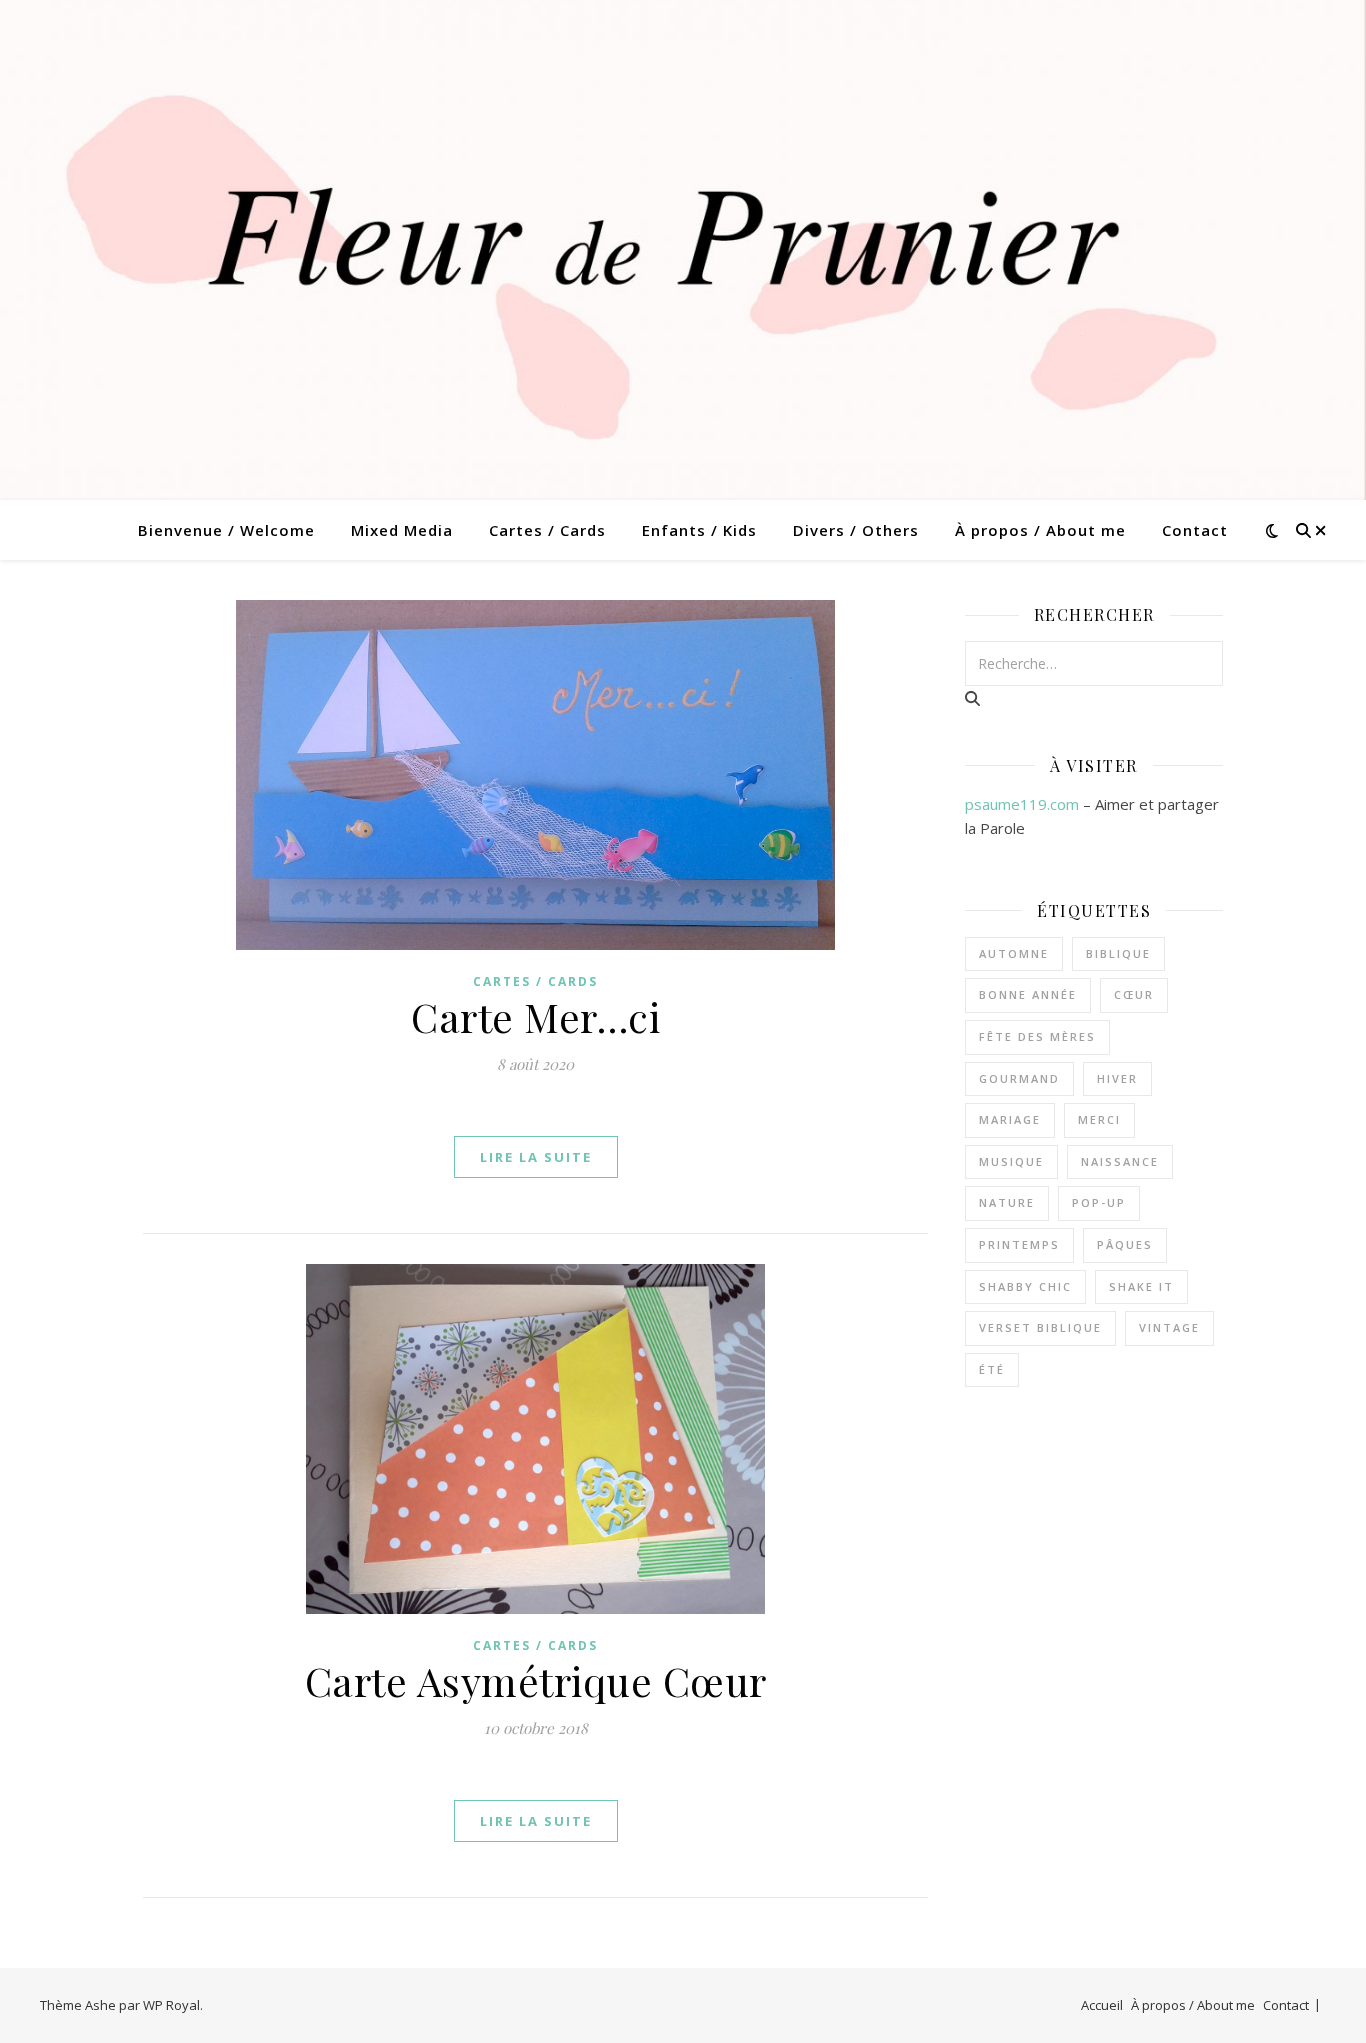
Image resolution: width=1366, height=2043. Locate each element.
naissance (1120, 1161)
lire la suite (536, 1157)
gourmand (1019, 1078)
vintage (1169, 1327)
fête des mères (1037, 1036)
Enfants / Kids (699, 530)
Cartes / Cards (547, 530)
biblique (1118, 953)
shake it (1141, 1286)
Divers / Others (856, 530)
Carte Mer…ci (535, 1016)
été (992, 1369)
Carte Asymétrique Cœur (536, 1680)
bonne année (1028, 994)
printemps (1019, 1244)
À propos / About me (1040, 530)
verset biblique (1040, 1327)
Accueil (1102, 2005)
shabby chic (1025, 1286)
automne (1014, 953)
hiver (1117, 1078)
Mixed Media (402, 530)
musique (1011, 1161)
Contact (1195, 530)
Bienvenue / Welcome (226, 530)
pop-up (1099, 1202)
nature (1007, 1202)
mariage (1010, 1119)
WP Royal (171, 2005)
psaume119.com (1022, 804)
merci (1099, 1119)
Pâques (1125, 1244)
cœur (1134, 994)
